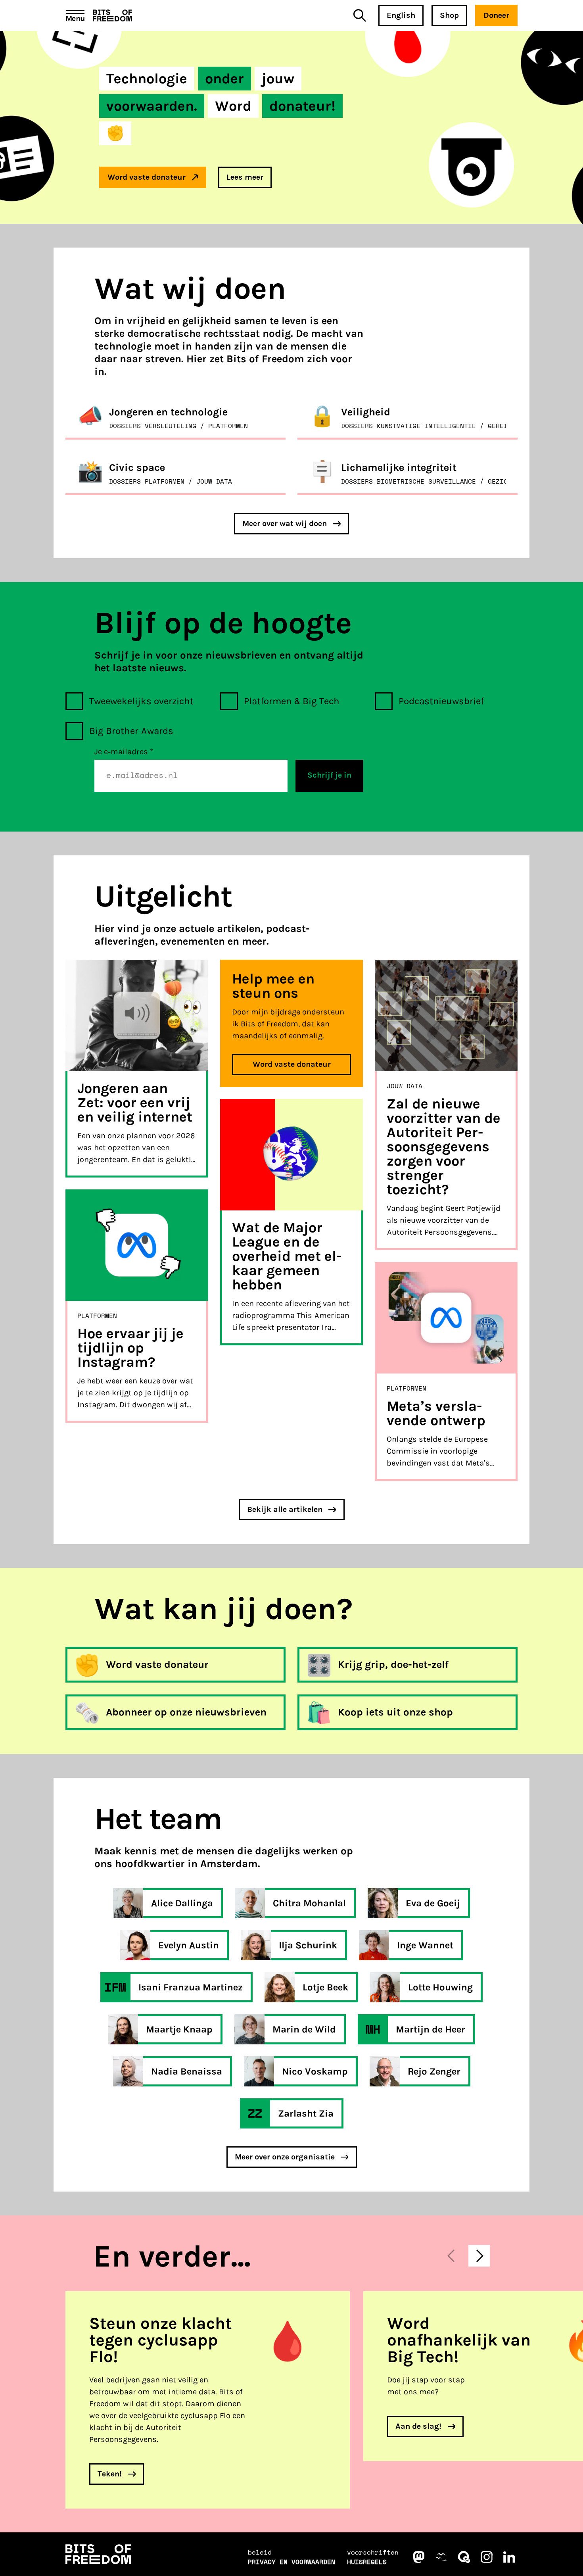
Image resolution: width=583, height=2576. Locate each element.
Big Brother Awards (131, 731)
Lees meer (245, 177)
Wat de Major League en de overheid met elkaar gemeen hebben (287, 1256)
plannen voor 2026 (161, 1136)
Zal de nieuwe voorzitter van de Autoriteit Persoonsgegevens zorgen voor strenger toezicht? (444, 1147)
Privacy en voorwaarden (291, 2562)
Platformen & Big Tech (292, 701)
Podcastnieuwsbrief (441, 701)
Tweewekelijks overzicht (141, 701)
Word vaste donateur (292, 1064)
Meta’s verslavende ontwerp (436, 1413)
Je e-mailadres (124, 752)
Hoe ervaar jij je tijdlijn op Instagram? (130, 1348)
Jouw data (405, 1086)
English (401, 15)
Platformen (97, 1316)
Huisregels (367, 2562)
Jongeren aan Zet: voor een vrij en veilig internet (135, 1103)
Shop (449, 15)
